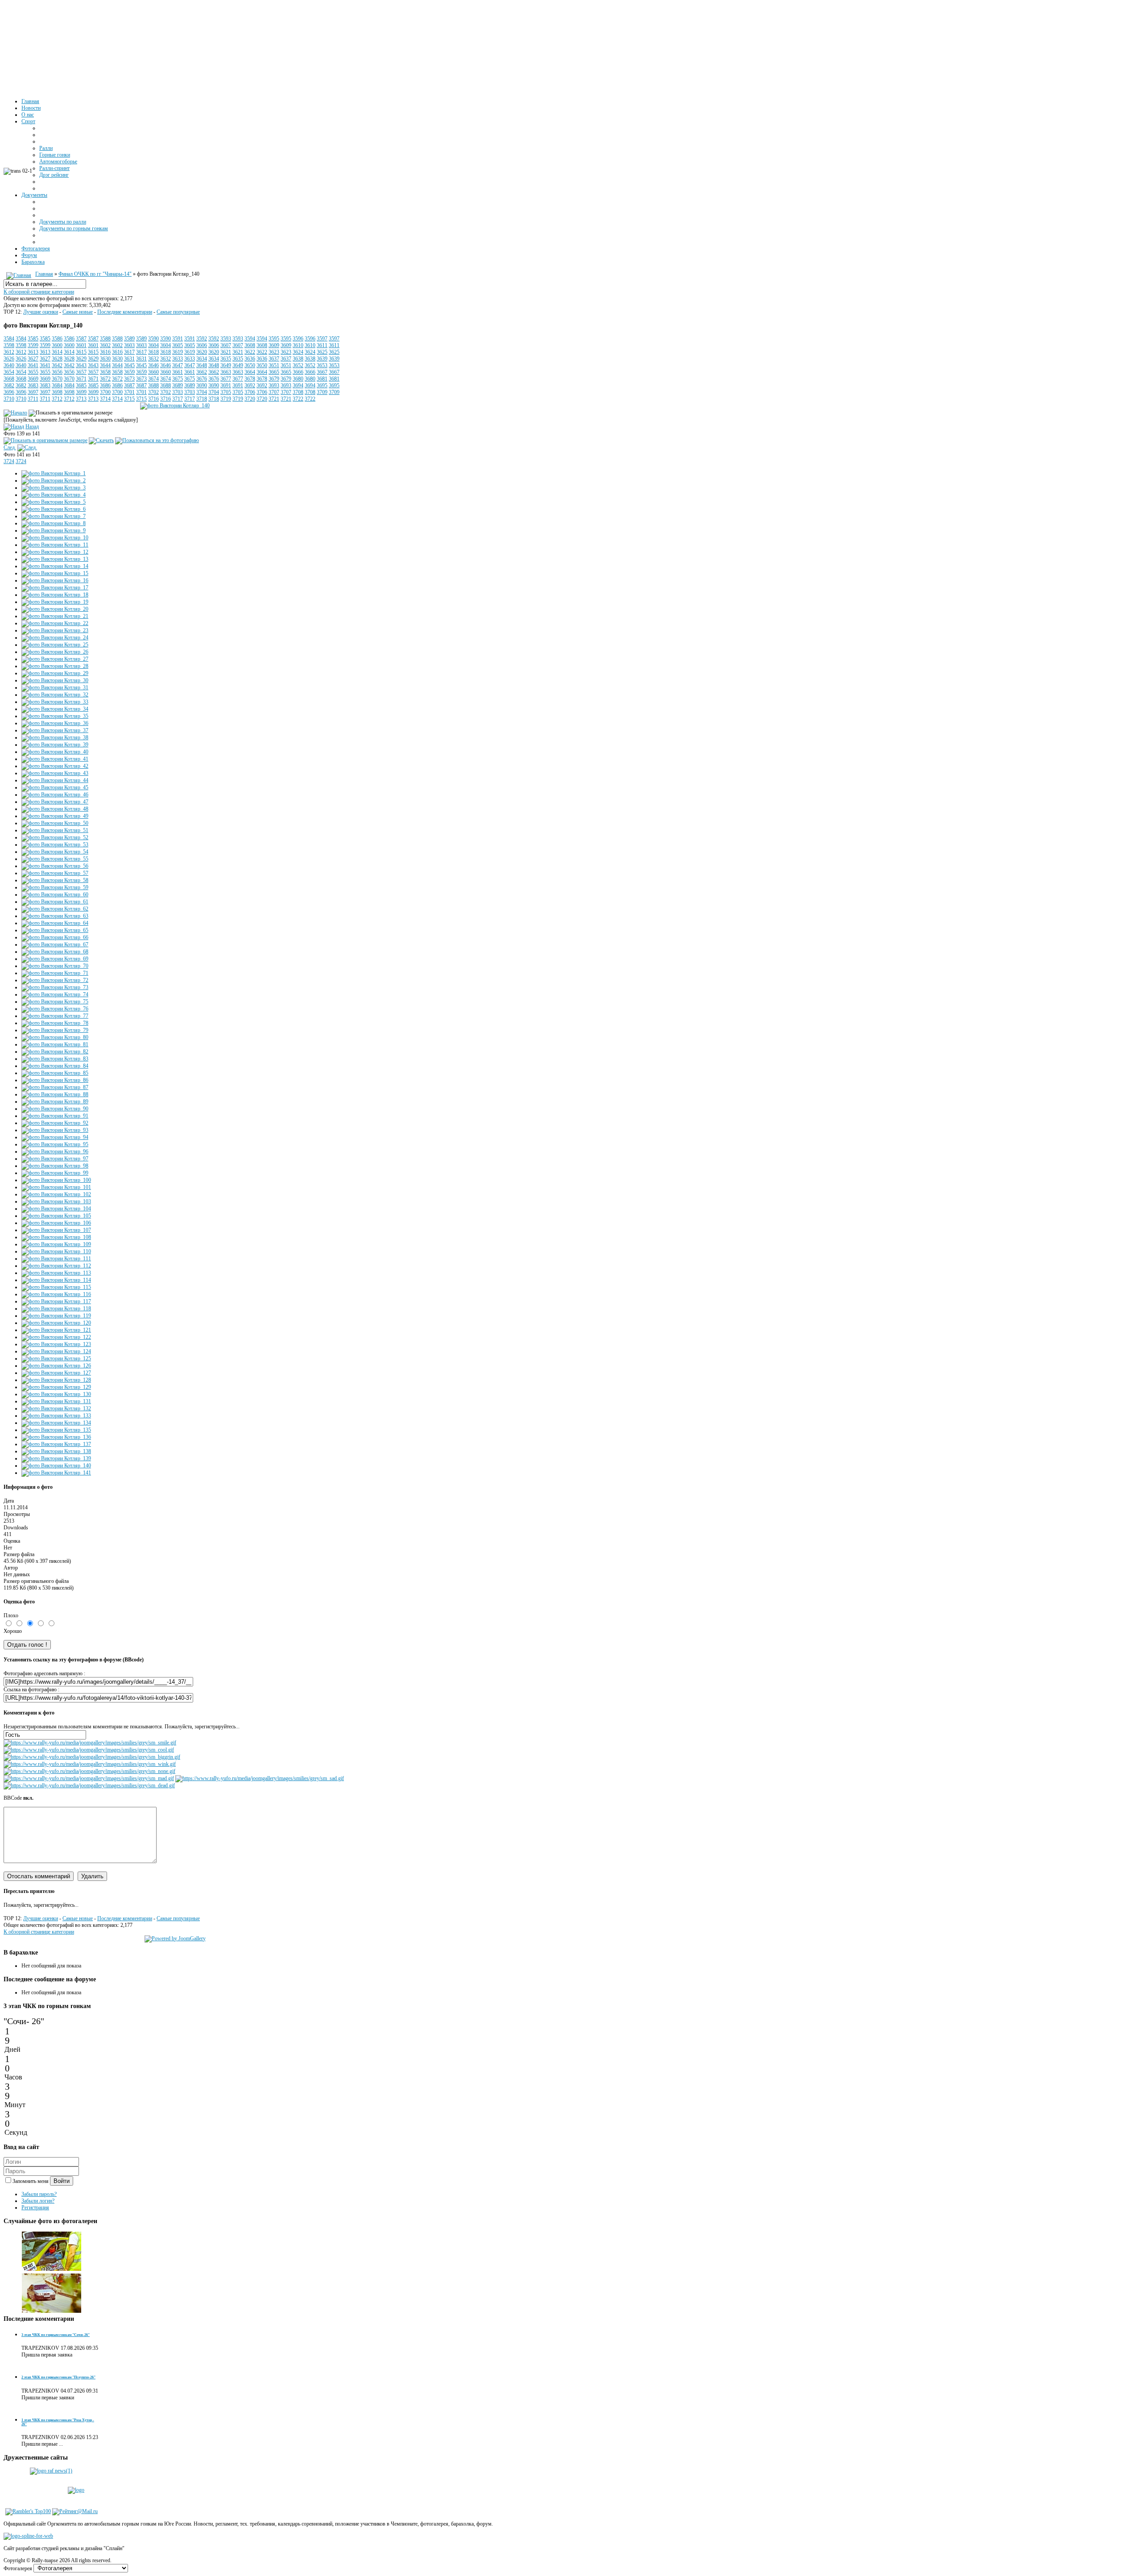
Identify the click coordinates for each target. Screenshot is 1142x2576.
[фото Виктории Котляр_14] (55, 566)
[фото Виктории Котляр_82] (55, 1052)
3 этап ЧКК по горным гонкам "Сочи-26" (56, 2335)
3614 (57, 352)
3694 (298, 385)
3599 (33, 345)
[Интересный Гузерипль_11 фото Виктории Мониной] (52, 2270)
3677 (226, 379)
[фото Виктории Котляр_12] (55, 552)
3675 (178, 379)
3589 (129, 339)
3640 (9, 365)
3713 (81, 399)
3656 (57, 372)
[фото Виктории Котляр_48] (55, 809)
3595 (274, 339)
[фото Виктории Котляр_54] (55, 852)
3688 (153, 385)
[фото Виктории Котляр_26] (55, 652)
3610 (298, 345)
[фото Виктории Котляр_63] (55, 916)
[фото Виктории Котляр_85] (55, 1073)
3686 (105, 385)
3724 (9, 461)
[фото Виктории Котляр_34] (55, 709)
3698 (57, 392)
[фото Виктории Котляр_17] (55, 588)
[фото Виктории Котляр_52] (55, 837)
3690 (202, 385)
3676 (202, 379)
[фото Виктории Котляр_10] (55, 538)
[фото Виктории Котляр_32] (55, 695)
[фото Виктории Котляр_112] (56, 1266)
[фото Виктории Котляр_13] (55, 559)
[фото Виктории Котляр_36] (55, 723)
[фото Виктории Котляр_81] (55, 1044)
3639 (322, 359)
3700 (105, 392)
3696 (9, 392)
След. (10, 447)
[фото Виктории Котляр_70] (55, 966)
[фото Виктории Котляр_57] (55, 873)
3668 (9, 379)
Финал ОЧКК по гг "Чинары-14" (95, 274)
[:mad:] (89, 1778)
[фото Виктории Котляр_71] (55, 973)
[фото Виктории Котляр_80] (55, 1037)
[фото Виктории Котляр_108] (56, 1237)
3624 (298, 352)
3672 (105, 379)
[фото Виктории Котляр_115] (56, 1287)
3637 (274, 359)
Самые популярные (178, 312)
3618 (153, 352)
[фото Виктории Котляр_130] (56, 1394)
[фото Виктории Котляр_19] (55, 602)
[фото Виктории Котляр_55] (55, 859)
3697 (33, 392)
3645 (129, 365)
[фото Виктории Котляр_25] (55, 645)
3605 (178, 345)
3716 (153, 399)
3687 (129, 385)
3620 (202, 352)
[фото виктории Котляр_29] (52, 2311)
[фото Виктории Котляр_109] (56, 1244)
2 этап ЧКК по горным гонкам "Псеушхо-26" (58, 2377)
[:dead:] (89, 1785)
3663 (226, 372)
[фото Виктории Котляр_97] (55, 1159)
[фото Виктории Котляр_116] (56, 1294)
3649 (226, 365)
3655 (33, 372)
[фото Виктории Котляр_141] (56, 1473)
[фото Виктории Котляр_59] (55, 887)
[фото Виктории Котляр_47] (55, 802)
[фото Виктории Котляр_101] (56, 1187)
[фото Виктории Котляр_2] (54, 480)
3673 (129, 379)
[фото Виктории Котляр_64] (55, 923)
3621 (226, 352)
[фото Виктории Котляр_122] (56, 1337)
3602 (105, 345)
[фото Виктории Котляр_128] (56, 1380)
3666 (298, 372)
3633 (178, 359)
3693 (274, 385)
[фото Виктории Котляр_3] (54, 488)
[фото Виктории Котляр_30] (55, 680)
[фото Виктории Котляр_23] (55, 630)
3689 (178, 385)
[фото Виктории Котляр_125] (56, 1358)
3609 (274, 345)
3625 (322, 352)
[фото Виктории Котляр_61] (55, 902)
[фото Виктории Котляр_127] (56, 1373)
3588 (105, 339)
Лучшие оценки (41, 312)
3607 (226, 345)
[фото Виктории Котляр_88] (55, 1094)
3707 (274, 392)
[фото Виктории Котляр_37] (55, 730)
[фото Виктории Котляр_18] (55, 595)
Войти (62, 2181)
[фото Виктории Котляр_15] (55, 573)
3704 (202, 392)
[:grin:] (92, 1757)
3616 (105, 352)
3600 (57, 345)
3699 (81, 392)
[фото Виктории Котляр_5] (54, 502)
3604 (153, 345)
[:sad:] (260, 1778)
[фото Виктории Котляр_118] (56, 1309)
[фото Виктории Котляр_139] (56, 1458)
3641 (33, 365)
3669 (33, 379)
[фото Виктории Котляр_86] (55, 1080)
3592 (202, 339)
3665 (274, 372)
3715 (129, 399)
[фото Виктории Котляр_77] (55, 1016)
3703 (178, 392)
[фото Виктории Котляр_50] (55, 823)
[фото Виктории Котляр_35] (55, 716)
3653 (322, 365)
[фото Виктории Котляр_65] (55, 930)
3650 (250, 365)
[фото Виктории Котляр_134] (56, 1423)
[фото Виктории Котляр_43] (55, 773)
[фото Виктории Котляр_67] (55, 944)
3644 (105, 365)
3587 (81, 339)
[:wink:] (90, 1764)
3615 (81, 352)
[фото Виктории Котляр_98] (55, 1166)
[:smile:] (90, 1743)
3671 (81, 379)
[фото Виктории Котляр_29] (55, 673)
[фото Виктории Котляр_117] (56, 1301)
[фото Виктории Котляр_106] (56, 1223)
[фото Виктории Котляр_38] (55, 737)
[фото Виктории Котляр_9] (54, 530)
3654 (9, 372)
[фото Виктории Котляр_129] (56, 1387)
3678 (250, 379)
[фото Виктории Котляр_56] (55, 866)
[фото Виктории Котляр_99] (55, 1173)
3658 (105, 372)
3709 (322, 392)
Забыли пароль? (39, 2194)
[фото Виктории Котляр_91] (55, 1116)
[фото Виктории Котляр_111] (56, 1259)
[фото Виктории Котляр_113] (56, 1273)
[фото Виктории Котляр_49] (55, 816)
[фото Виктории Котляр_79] (55, 1030)
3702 (153, 392)
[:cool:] (89, 1750)
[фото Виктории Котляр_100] (56, 1180)
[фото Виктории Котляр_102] (56, 1194)
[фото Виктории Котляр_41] (55, 759)
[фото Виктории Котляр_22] (55, 623)
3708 (298, 392)
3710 (9, 399)
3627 (33, 359)
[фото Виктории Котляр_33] (55, 702)
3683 (33, 385)
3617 (129, 352)
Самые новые (78, 312)
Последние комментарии (125, 312)
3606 (202, 345)
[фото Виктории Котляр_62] (55, 909)
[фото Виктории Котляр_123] (56, 1344)
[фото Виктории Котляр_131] (56, 1401)
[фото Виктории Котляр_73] (55, 987)
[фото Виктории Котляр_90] (55, 1109)
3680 (298, 379)
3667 (322, 372)
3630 (105, 359)
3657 (81, 372)
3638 (298, 359)
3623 (274, 352)
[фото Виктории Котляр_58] (55, 880)
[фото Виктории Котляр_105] (56, 1216)
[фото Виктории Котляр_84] (55, 1066)
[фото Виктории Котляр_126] (56, 1366)
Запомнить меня (31, 2181)
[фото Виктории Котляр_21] (55, 616)
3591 (178, 339)
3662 (202, 372)
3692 (250, 385)
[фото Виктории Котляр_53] (55, 845)
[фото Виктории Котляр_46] (55, 795)
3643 (81, 365)
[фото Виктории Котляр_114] (56, 1280)
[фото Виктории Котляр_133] (56, 1416)
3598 (9, 345)
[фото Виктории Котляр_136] (56, 1437)
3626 (9, 359)
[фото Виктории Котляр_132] (56, 1408)
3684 (57, 385)
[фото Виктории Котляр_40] (55, 752)
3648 (202, 365)
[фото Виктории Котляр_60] (55, 895)
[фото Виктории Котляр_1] (54, 473)
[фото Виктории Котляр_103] (56, 1201)
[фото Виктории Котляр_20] (55, 609)
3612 (9, 352)
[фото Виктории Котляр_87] (55, 1087)
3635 (226, 359)
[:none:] (89, 1771)
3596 (298, 339)
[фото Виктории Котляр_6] (54, 509)
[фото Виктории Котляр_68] (55, 952)
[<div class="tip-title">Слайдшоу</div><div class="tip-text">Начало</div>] (15, 413)
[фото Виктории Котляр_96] (55, 1151)
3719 (226, 399)
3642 (57, 365)
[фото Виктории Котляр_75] (55, 1002)
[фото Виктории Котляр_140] (175, 406)
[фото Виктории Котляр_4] (54, 495)
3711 (33, 399)
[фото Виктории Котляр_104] (56, 1209)
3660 (153, 372)
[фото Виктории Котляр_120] (56, 1323)
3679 (274, 379)
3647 (178, 365)
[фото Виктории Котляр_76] (55, 1009)
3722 (298, 399)
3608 (250, 345)
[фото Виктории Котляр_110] (56, 1251)
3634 (202, 359)
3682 (9, 385)
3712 (57, 399)
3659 (129, 372)
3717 (178, 399)
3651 (274, 365)
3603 (129, 345)
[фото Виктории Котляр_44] (55, 780)
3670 (57, 379)
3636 (250, 359)
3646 (153, 365)
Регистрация (35, 2207)
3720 (250, 399)
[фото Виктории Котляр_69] (55, 959)
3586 (57, 339)
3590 (153, 339)
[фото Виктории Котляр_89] (55, 1102)
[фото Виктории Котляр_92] (55, 1123)
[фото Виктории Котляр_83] (55, 1059)
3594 (250, 339)
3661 (178, 372)
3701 (129, 392)
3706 (250, 392)
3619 (178, 352)
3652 (298, 365)
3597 (322, 339)
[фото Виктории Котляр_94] (55, 1137)
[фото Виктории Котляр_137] (56, 1444)
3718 (202, 399)
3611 (322, 345)
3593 (226, 339)
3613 (33, 352)
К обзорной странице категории (39, 292)
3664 (250, 372)
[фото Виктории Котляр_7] (54, 516)
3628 (57, 359)
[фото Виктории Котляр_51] (55, 830)
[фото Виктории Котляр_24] (55, 638)
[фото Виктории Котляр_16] (55, 580)
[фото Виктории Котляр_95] (55, 1144)
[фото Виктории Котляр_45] (55, 787)
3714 (105, 399)
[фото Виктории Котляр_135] (56, 1430)
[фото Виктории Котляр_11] (55, 545)
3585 (33, 339)
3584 (9, 339)
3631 (129, 359)
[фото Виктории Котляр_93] (55, 1130)
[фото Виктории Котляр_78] (55, 1023)
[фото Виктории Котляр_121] (56, 1330)
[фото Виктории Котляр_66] (55, 937)
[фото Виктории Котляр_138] (56, 1451)
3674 (153, 379)
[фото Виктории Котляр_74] (55, 994)
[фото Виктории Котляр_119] (56, 1316)
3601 (81, 345)
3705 (226, 392)
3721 (274, 399)
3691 (226, 385)
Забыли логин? (38, 2201)
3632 (153, 359)
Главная (44, 274)
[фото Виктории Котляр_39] (55, 745)
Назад (32, 427)
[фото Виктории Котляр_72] (55, 980)
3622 (250, 352)
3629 (81, 359)
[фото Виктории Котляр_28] (55, 666)
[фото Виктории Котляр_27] (55, 659)
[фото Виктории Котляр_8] (54, 523)
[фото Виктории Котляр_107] (56, 1230)
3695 (322, 385)
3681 (322, 379)
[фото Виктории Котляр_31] (55, 687)
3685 (81, 385)
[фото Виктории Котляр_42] (55, 766)
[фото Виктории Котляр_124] (56, 1351)
